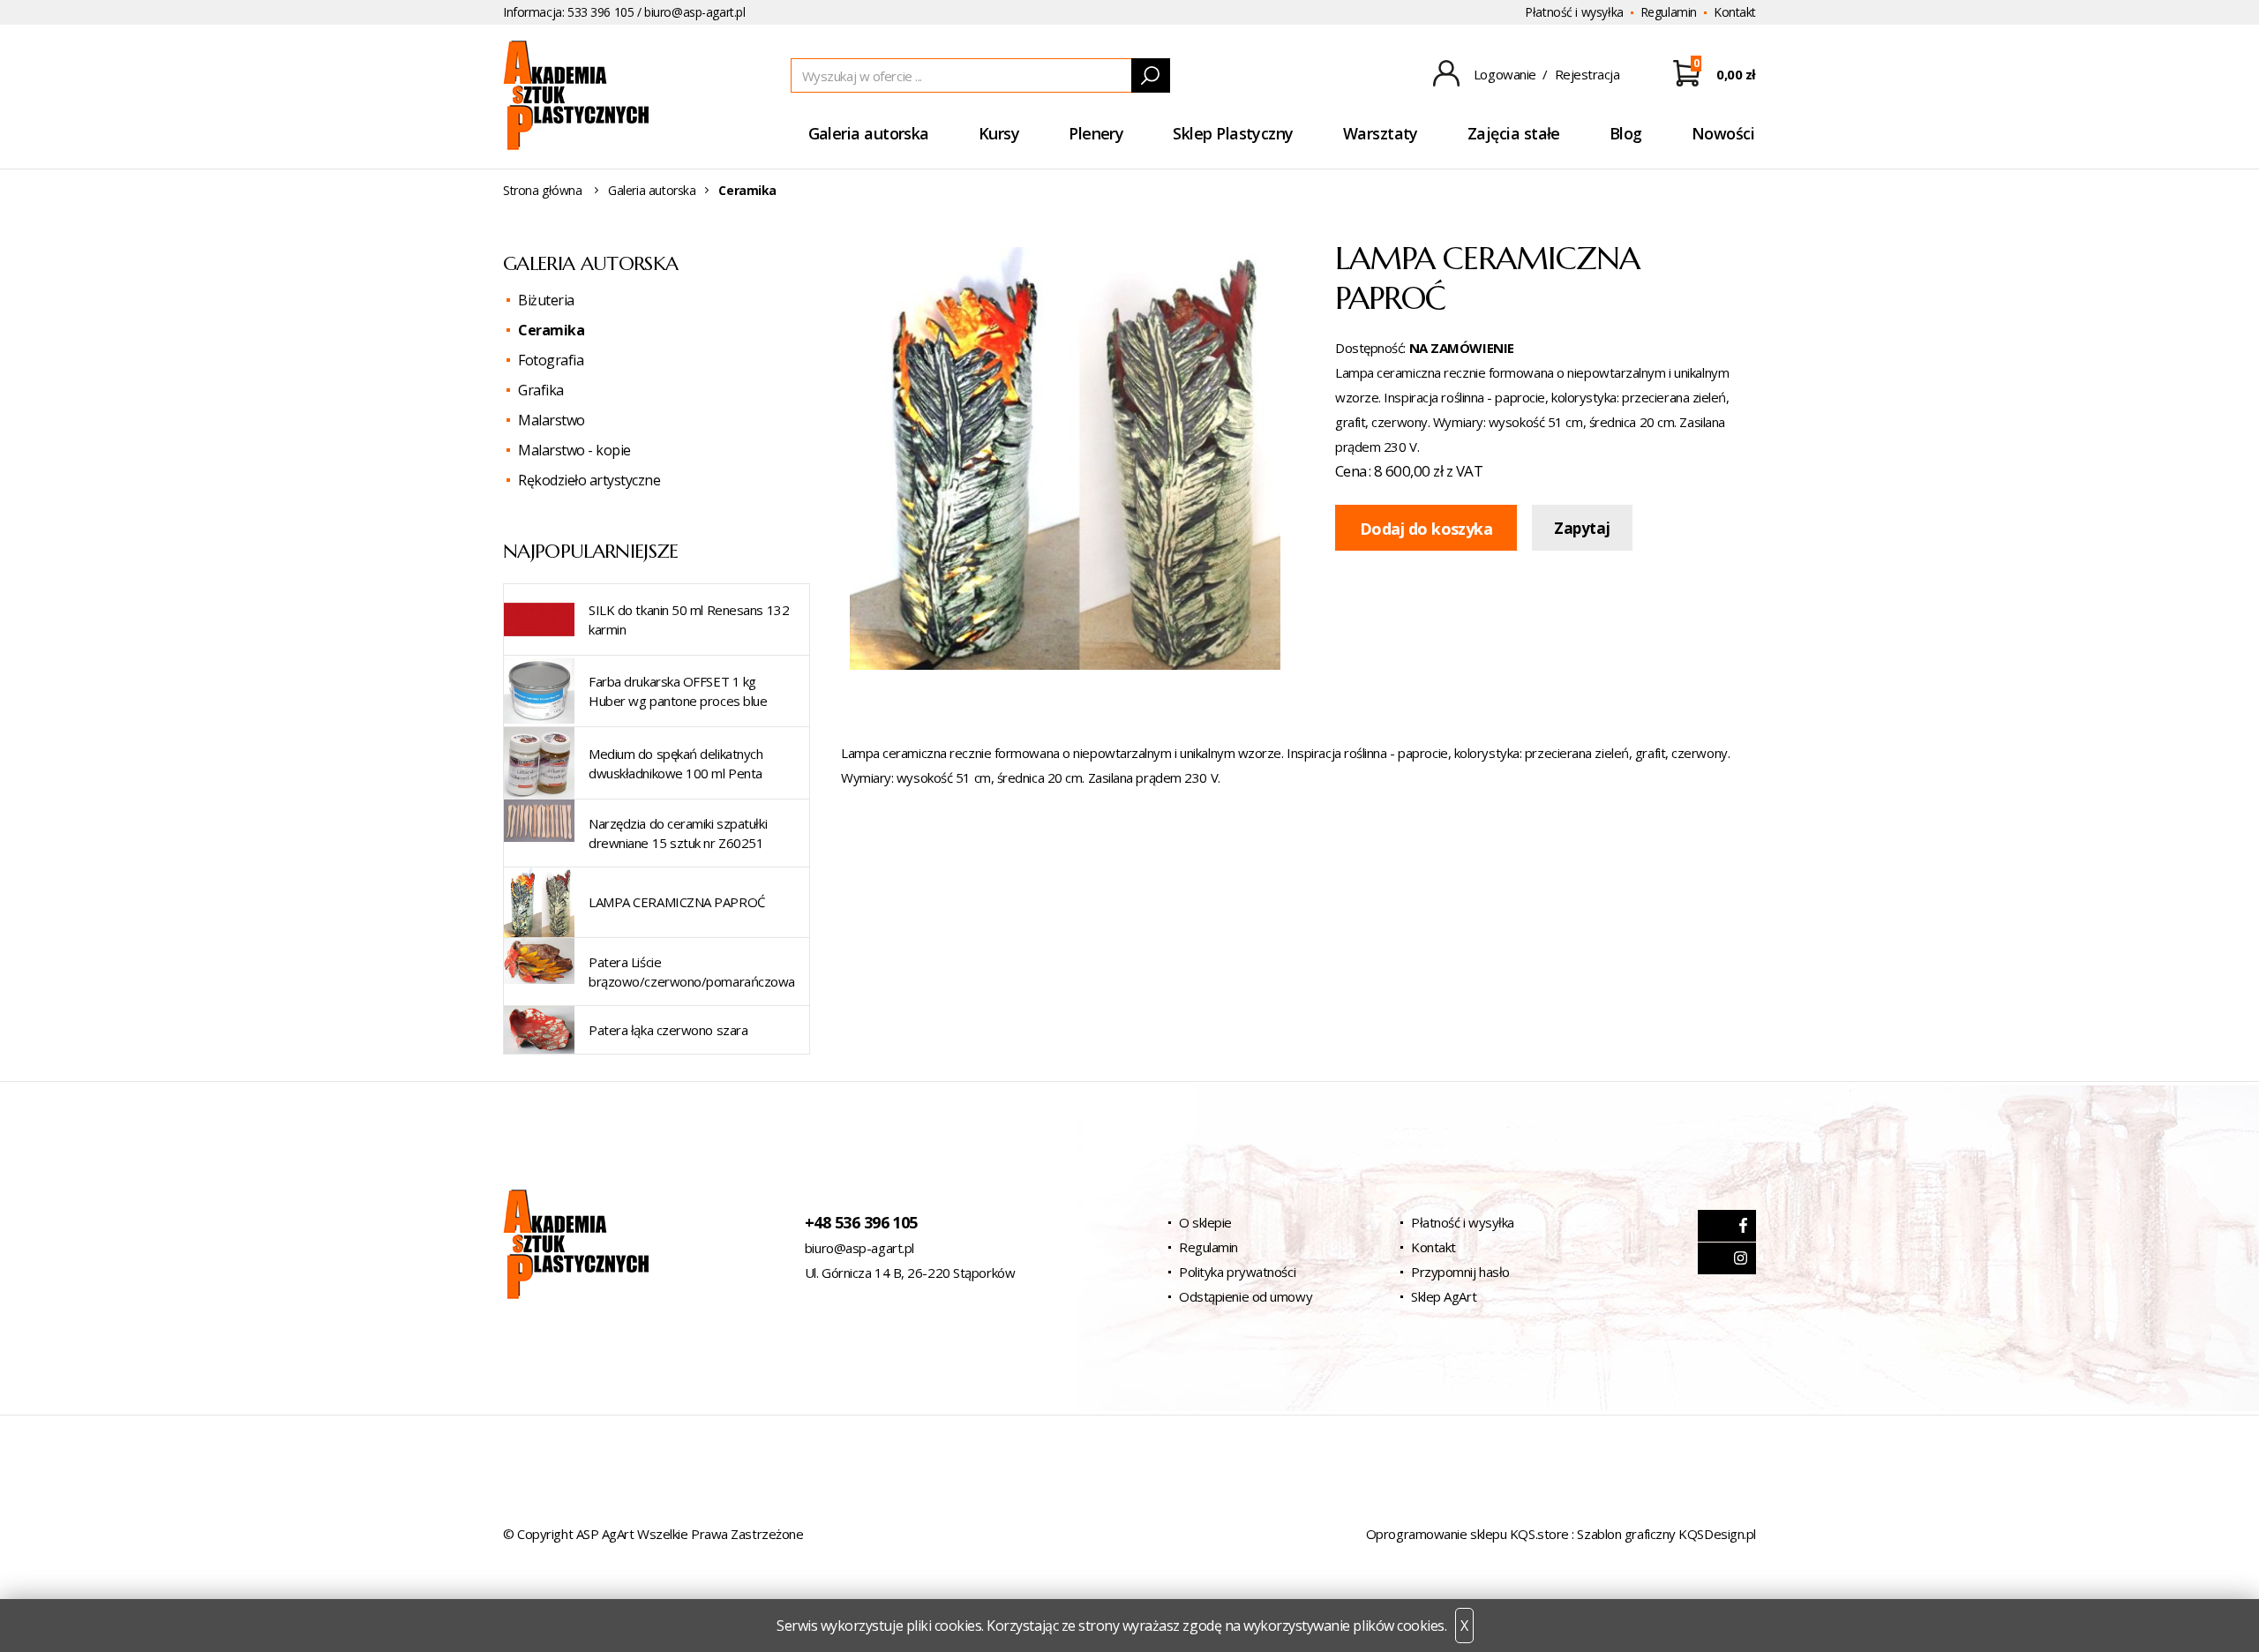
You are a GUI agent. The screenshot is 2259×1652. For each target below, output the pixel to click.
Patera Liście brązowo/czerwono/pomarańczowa (692, 972)
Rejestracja (1587, 74)
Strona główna (543, 190)
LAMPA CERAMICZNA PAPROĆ (677, 902)
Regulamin (1669, 12)
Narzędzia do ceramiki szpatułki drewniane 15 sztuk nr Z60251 (678, 833)
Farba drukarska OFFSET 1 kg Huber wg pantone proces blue (678, 691)
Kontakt (1735, 12)
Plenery (1096, 133)
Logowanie (1505, 74)
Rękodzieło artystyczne (589, 480)
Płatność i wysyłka (1574, 12)
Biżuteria (546, 300)
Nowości (1723, 133)
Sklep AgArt (1444, 1296)
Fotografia (551, 360)
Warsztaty (1381, 133)
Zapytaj (1582, 528)
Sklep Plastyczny (1233, 133)
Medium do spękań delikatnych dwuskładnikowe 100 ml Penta (675, 763)
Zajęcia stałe (1514, 133)
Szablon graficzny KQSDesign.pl (1666, 1534)
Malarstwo (552, 420)
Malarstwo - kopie (574, 450)
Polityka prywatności (1237, 1272)
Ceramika (551, 330)
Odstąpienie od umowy (1246, 1296)
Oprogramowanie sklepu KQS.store (1467, 1534)
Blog (1626, 133)
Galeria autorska (869, 133)
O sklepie (1205, 1222)
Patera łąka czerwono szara (668, 1030)
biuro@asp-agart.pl (694, 12)
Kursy (999, 133)
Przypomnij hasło (1460, 1272)
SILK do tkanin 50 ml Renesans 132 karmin (689, 619)
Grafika (541, 390)
